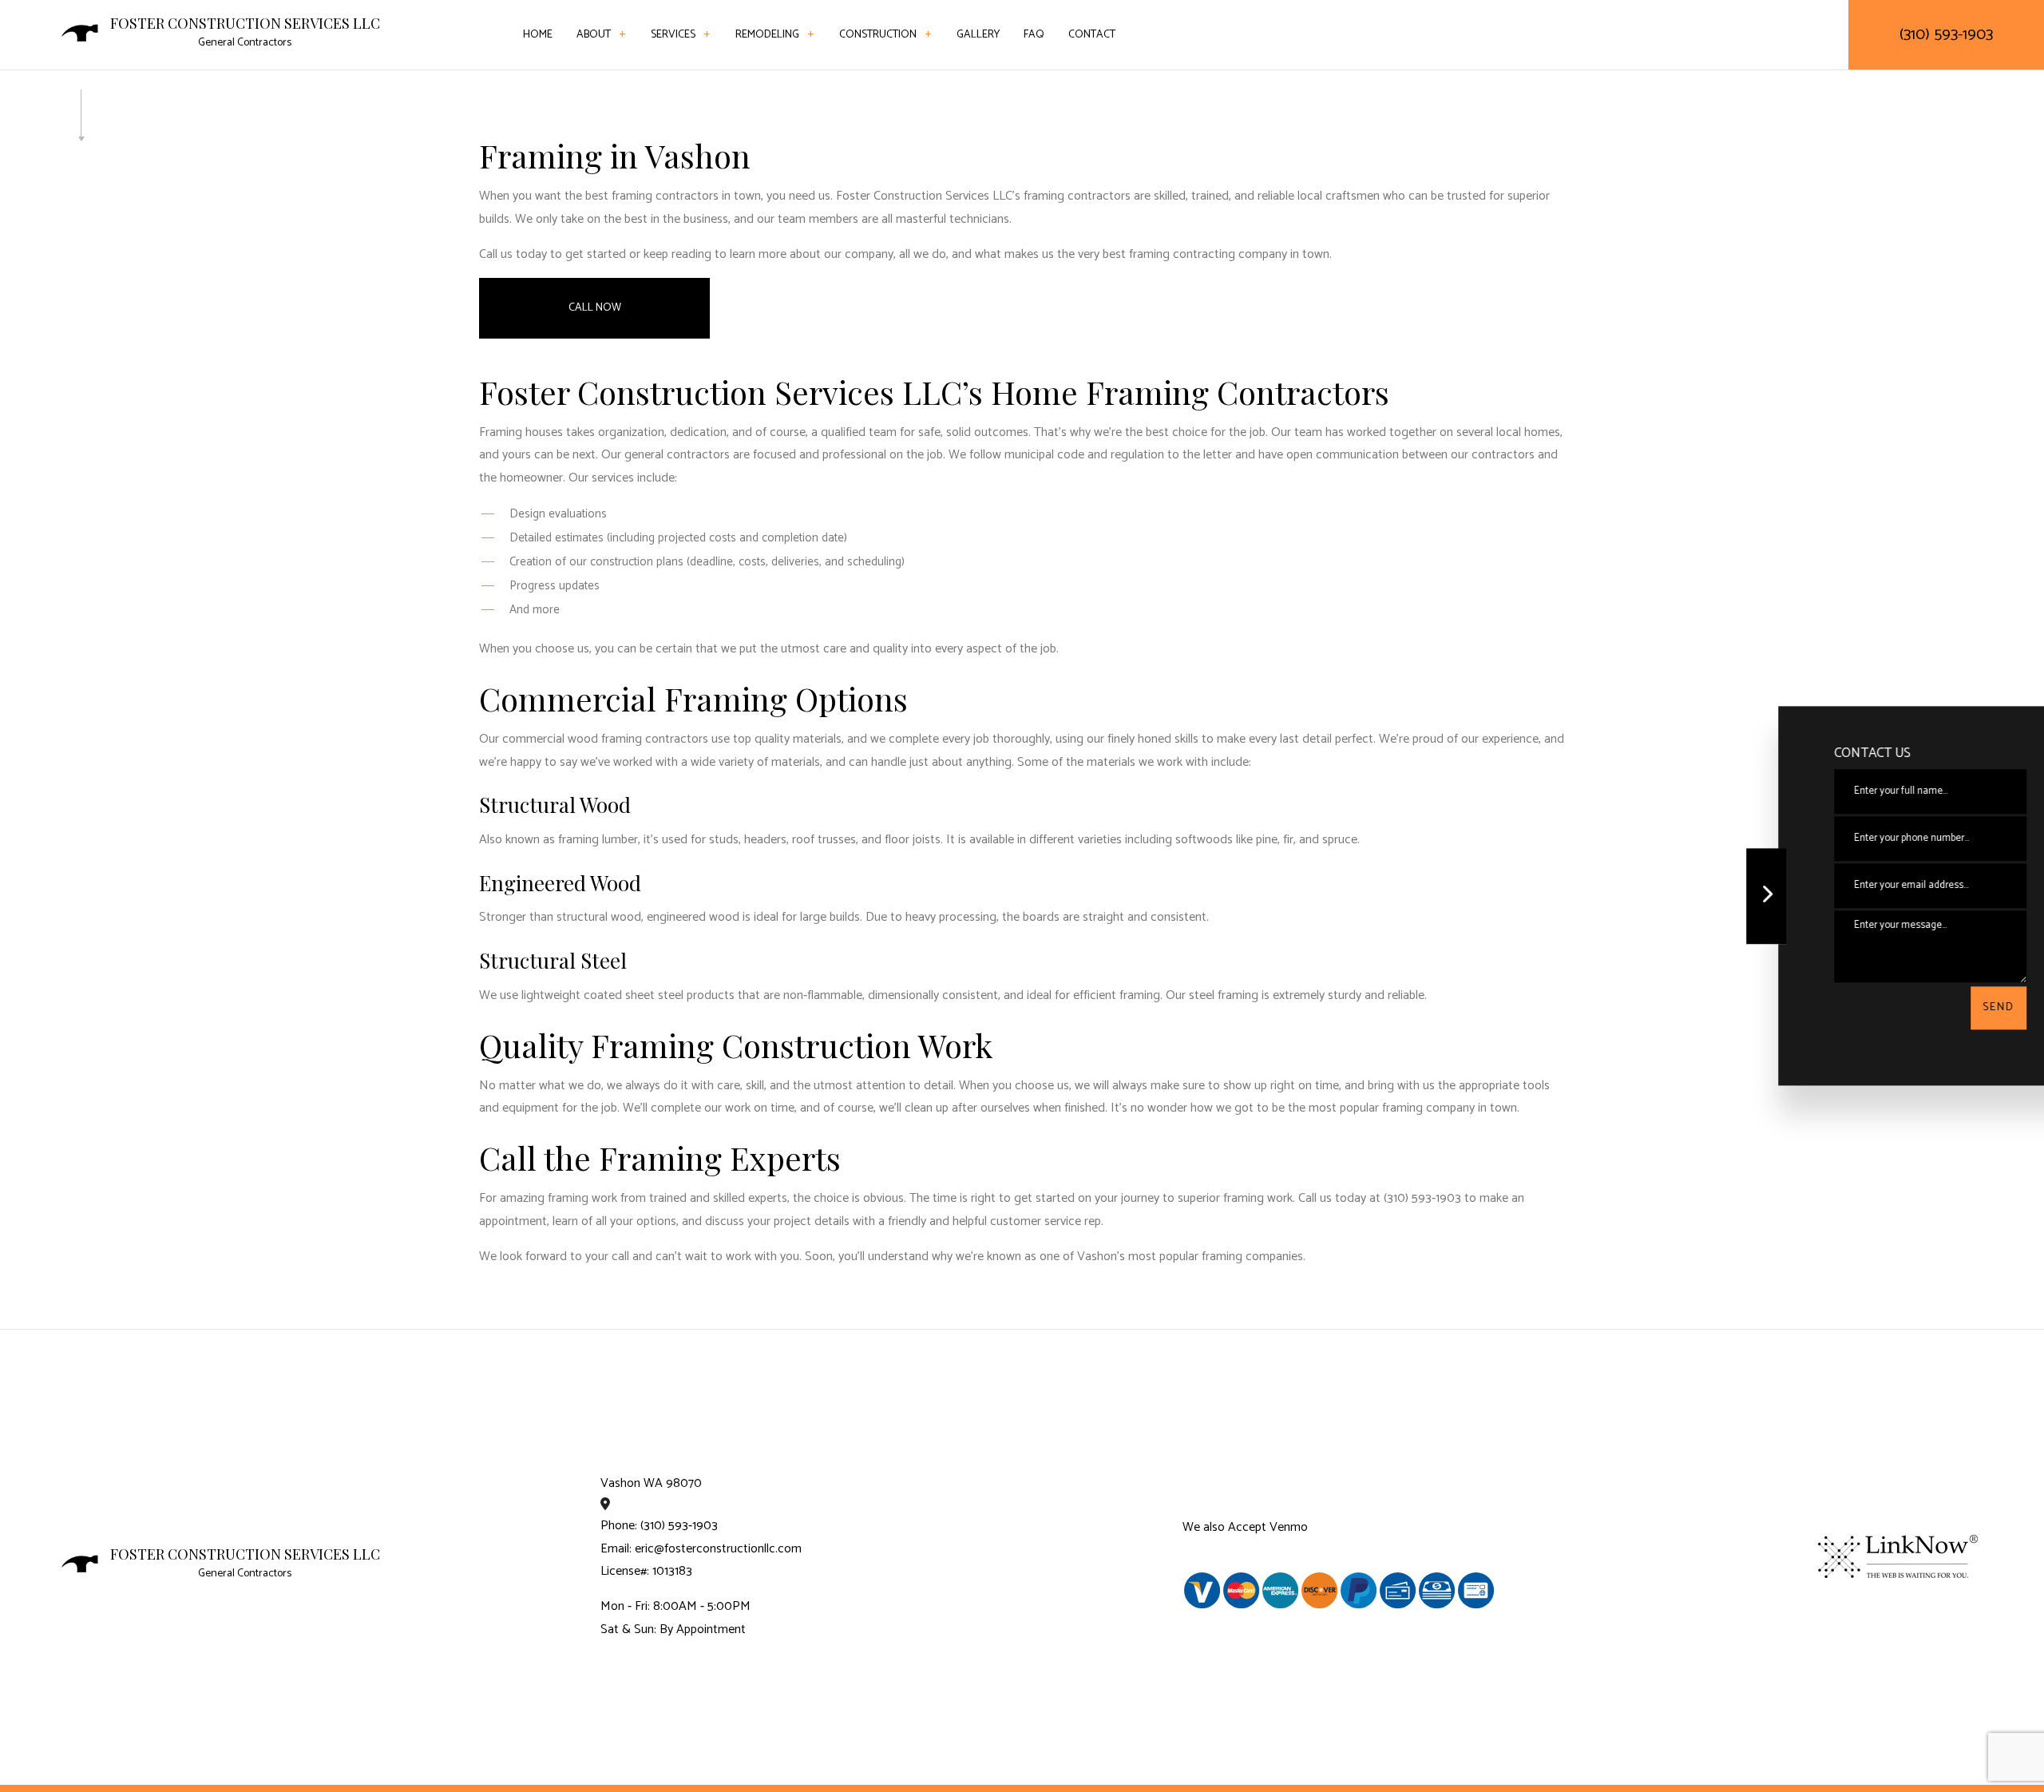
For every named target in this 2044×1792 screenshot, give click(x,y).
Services (673, 35)
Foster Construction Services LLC (245, 24)
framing (1140, 995)
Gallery (978, 35)
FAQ (1034, 35)
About (594, 35)
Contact (1092, 35)
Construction (878, 35)
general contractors (677, 455)
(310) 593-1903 (1946, 35)
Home (538, 35)
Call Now (595, 308)
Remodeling (767, 35)
